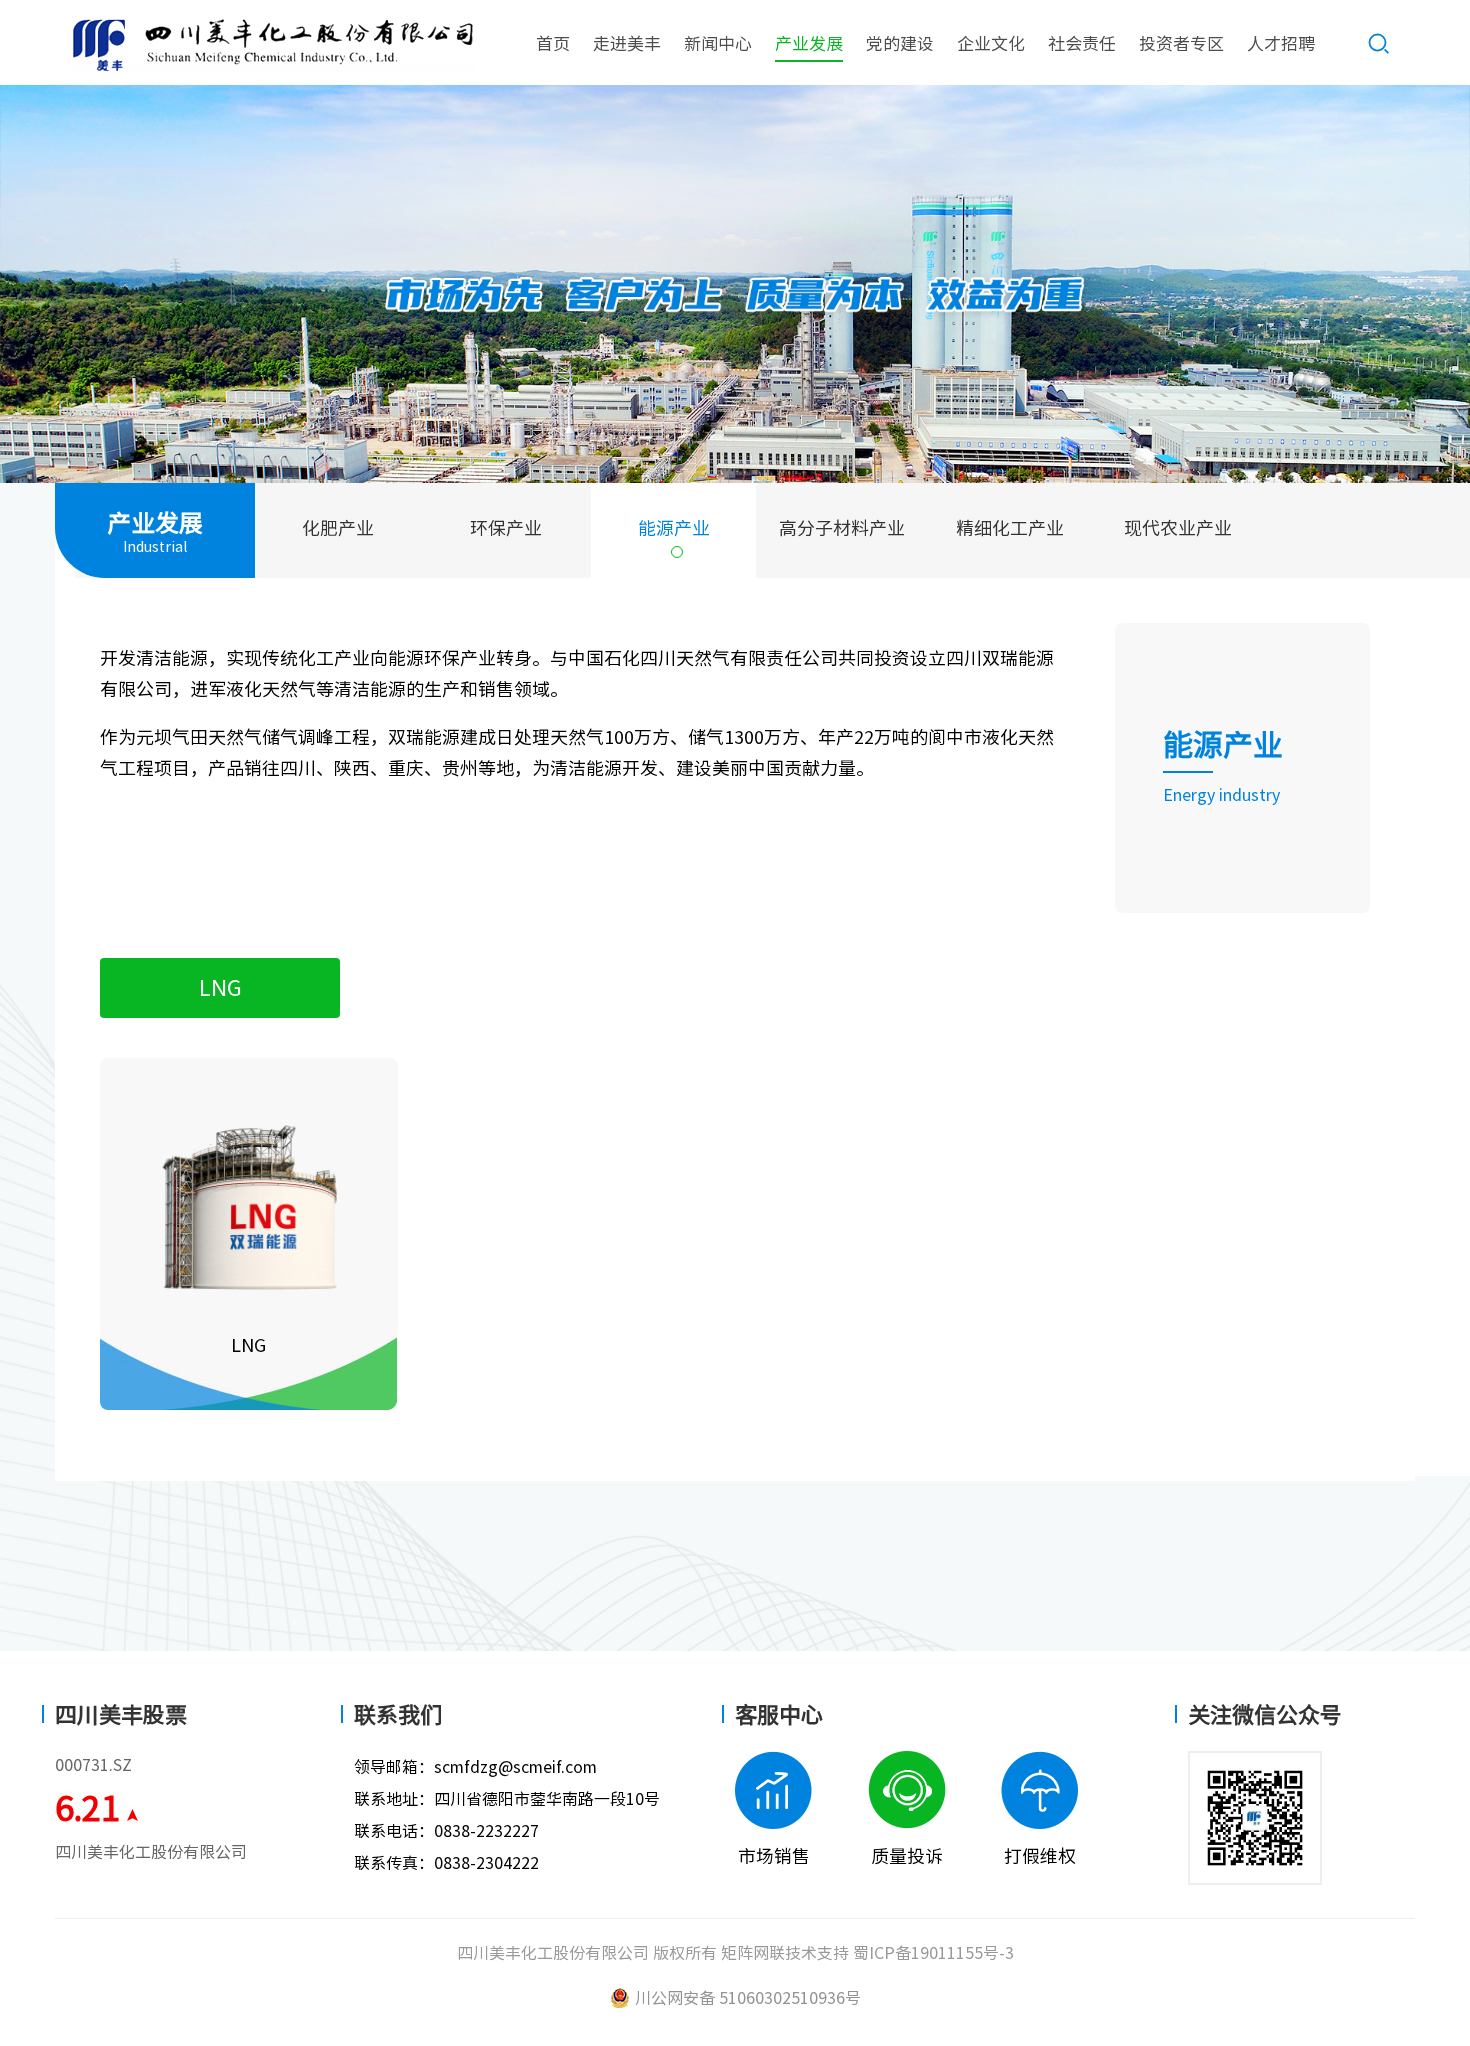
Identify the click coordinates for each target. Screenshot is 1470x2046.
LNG (220, 988)
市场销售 (774, 1856)
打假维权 (1040, 1856)
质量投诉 (907, 1856)
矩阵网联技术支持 (785, 1953)
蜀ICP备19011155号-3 (933, 1953)
